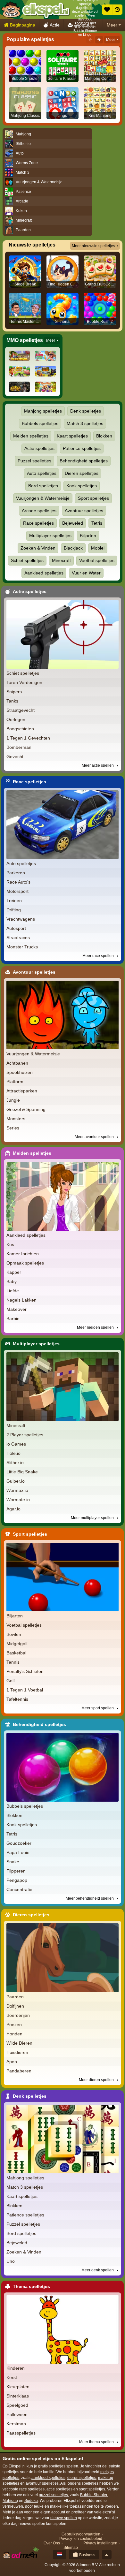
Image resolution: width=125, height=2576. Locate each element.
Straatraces (18, 938)
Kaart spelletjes (72, 436)
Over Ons (52, 2543)
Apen (12, 2062)
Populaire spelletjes (30, 39)
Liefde (13, 1291)
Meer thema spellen (97, 2442)
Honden (14, 2034)
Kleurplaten (18, 2387)
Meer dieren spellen (97, 2080)
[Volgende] (99, 40)
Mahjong (10, 2501)
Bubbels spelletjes (40, 423)
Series (13, 1128)
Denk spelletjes (86, 411)
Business (87, 2555)
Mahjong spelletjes (43, 411)
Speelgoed (17, 2405)
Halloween (17, 2414)
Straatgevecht (21, 710)
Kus (10, 1244)
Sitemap (71, 2548)
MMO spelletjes (25, 340)
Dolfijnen (15, 2006)
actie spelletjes (59, 2489)
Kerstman (16, 2424)
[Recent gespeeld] (117, 10)
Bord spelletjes (43, 486)
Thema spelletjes (31, 2286)
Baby (12, 1281)
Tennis (13, 1662)
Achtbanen (17, 1063)
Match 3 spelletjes (85, 423)
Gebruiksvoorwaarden (81, 2534)
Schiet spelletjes (27, 560)
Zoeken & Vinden (38, 548)
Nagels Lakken (21, 1300)
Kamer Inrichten (23, 1254)
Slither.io (15, 1463)
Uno (11, 2261)
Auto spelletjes (42, 473)
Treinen (14, 900)
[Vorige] (90, 40)
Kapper (14, 1272)
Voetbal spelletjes (97, 560)
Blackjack (73, 548)
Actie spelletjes (39, 448)
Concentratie (19, 1889)
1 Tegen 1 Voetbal (25, 1690)
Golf (11, 1681)
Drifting (14, 910)
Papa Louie (18, 1852)
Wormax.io (17, 1490)
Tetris (97, 523)
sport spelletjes (92, 2489)
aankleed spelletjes (48, 2478)
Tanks (12, 701)
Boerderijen (18, 2015)
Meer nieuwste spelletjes (93, 246)
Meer (112, 25)
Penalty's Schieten (25, 1671)
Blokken (104, 436)
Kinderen (16, 2368)
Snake (13, 1862)
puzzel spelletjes (53, 2495)
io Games (16, 1444)
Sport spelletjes (93, 498)
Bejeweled (73, 523)
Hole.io (13, 1453)
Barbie (13, 1318)
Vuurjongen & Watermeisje (43, 498)
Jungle (13, 1100)
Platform (15, 1082)
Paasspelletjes (21, 2433)
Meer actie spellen (98, 765)
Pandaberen (19, 2071)
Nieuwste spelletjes (32, 245)
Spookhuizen (20, 1072)
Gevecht (15, 756)
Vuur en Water (86, 573)
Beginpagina (23, 25)
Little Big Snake (22, 1472)
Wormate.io (18, 1500)
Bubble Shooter (94, 2495)
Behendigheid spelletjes (84, 461)
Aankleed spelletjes (44, 573)
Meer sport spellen (98, 1708)
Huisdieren (17, 2052)
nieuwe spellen (64, 2518)
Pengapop (17, 1880)
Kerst (12, 2377)
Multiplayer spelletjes (50, 536)
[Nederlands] (60, 2555)
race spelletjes (32, 2489)
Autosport (16, 928)
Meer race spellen (99, 956)
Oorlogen (16, 719)
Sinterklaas (18, 2396)
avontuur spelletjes (42, 2483)
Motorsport (17, 891)
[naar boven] (107, 2555)
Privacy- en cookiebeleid (81, 2539)
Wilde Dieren (19, 2043)
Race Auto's (18, 882)
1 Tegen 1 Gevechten (28, 738)
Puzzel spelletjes (34, 461)
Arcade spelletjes (39, 511)
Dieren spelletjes (82, 473)
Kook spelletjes (82, 486)
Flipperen (16, 1871)
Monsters (16, 1119)
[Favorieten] (107, 10)
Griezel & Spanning (26, 1109)
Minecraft (61, 560)
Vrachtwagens (21, 919)
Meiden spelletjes (31, 436)
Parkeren (16, 873)
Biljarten (88, 536)
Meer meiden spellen (96, 1327)
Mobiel (98, 548)
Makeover (17, 1309)
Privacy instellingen (100, 2543)
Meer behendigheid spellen (90, 1898)
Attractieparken (22, 1091)
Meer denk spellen (98, 2270)
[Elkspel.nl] (35, 10)
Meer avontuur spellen (95, 1137)
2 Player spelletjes (25, 1435)
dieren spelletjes (82, 2478)
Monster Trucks (22, 947)
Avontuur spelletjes (84, 511)
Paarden (15, 1997)
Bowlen (14, 1634)
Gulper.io (16, 1481)
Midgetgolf (17, 1644)
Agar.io (13, 1509)
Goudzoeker (19, 1843)
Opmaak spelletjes (25, 1263)
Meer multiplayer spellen (93, 1518)
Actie (55, 25)
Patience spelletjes (82, 448)
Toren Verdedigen (24, 682)
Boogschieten (20, 729)
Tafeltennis (17, 1699)
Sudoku (31, 2501)
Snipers (14, 692)
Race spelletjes (38, 523)
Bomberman (19, 747)
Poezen (14, 2025)
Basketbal (16, 1653)
